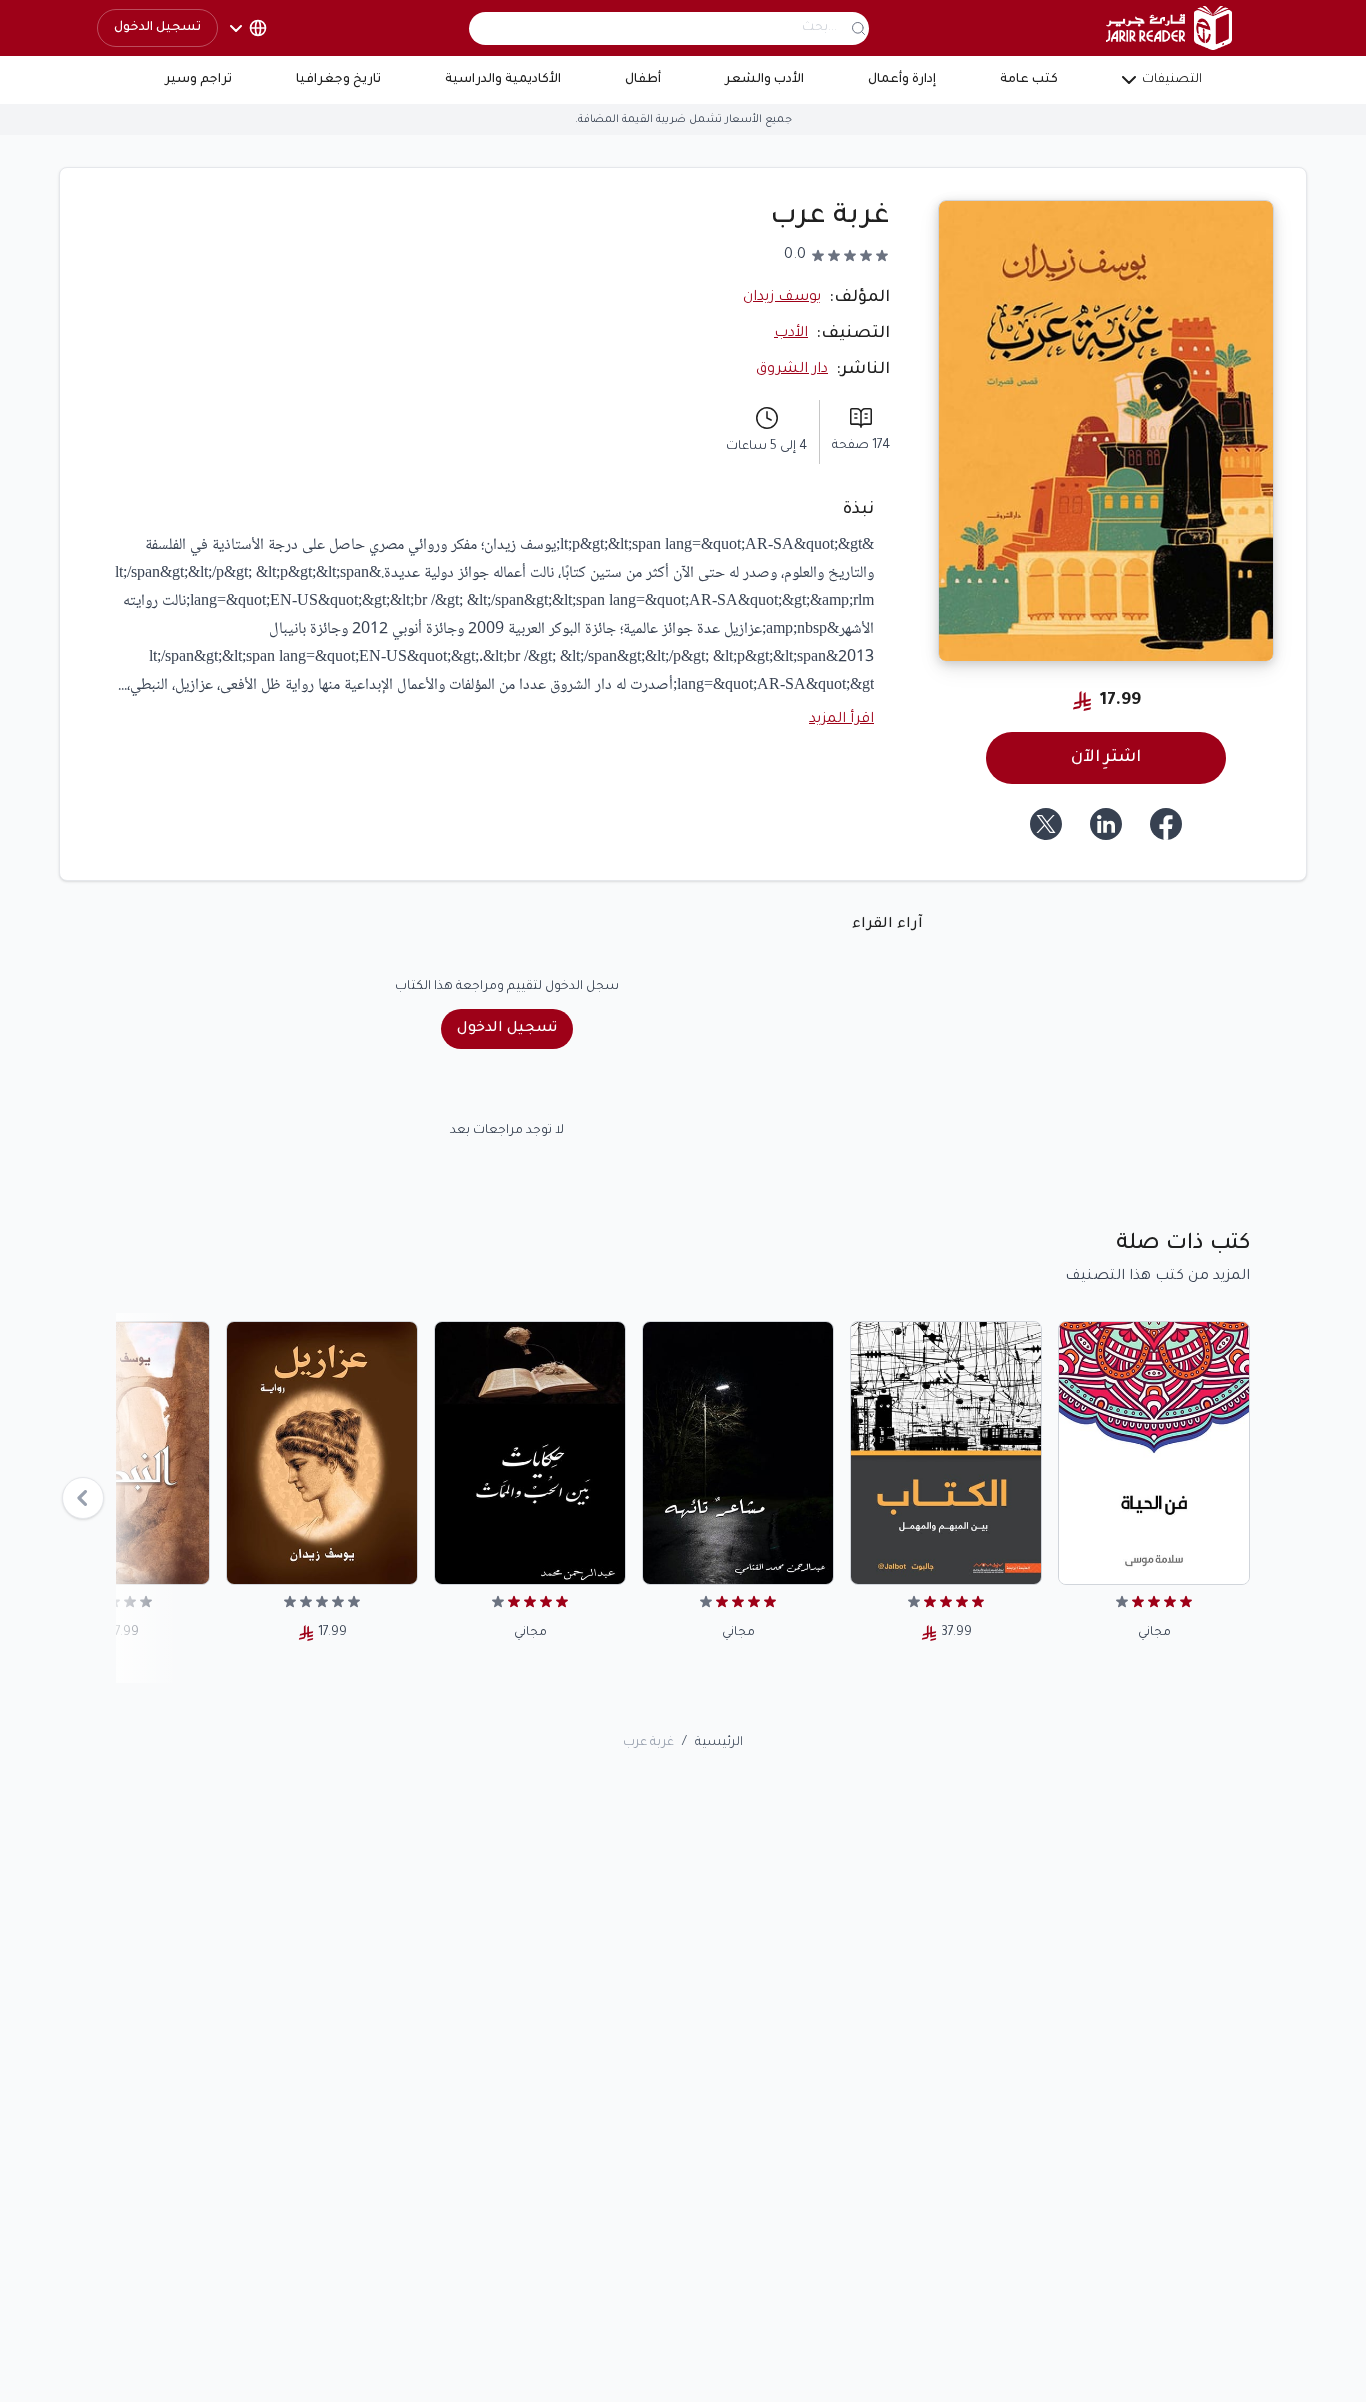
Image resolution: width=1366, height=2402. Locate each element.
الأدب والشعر (764, 80)
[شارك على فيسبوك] (1166, 824)
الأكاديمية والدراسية (503, 80)
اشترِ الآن (1106, 758)
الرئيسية (719, 1743)
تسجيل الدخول (157, 28)
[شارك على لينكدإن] (1106, 824)
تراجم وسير (198, 80)
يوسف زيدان (782, 298)
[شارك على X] (1046, 824)
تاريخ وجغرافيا (338, 80)
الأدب (791, 334)
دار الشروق (792, 370)
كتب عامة (1029, 80)
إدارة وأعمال (902, 80)
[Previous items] (83, 1498)
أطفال (643, 80)
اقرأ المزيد (841, 720)
